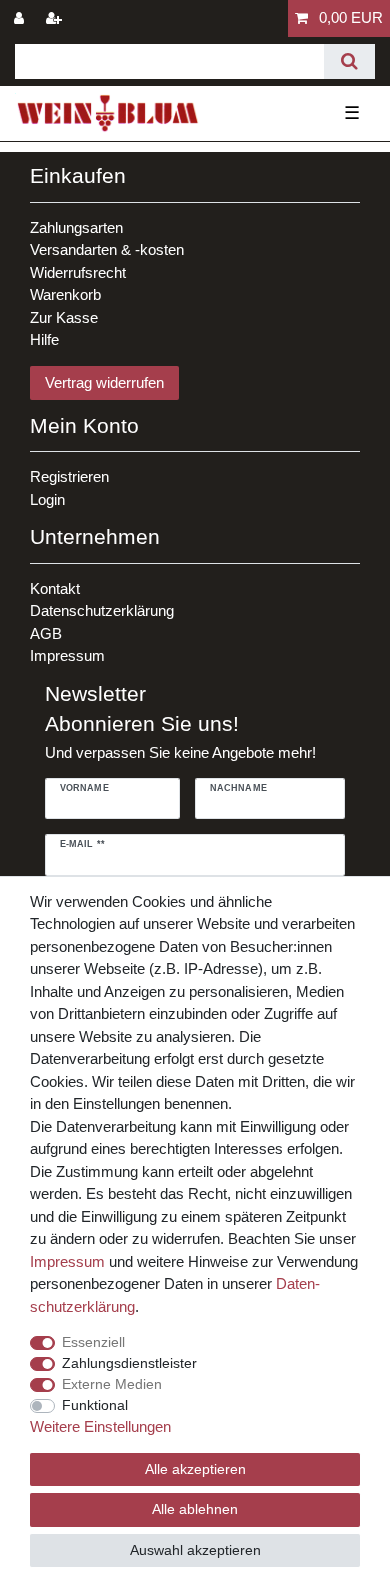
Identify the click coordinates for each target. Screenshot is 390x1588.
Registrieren (69, 476)
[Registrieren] (56, 18)
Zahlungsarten (76, 227)
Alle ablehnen (195, 1509)
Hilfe (44, 339)
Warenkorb (65, 294)
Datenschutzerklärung (102, 610)
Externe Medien (112, 1384)
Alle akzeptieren (195, 1469)
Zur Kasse (64, 317)
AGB (46, 633)
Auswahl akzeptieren (195, 1550)
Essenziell (93, 1342)
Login (47, 499)
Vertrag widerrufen (104, 382)
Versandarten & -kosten (107, 249)
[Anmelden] (21, 18)
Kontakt (55, 588)
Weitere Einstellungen (100, 1426)
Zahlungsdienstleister (129, 1363)
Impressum (67, 655)
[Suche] (349, 61)
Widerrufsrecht (78, 272)
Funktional (95, 1405)
